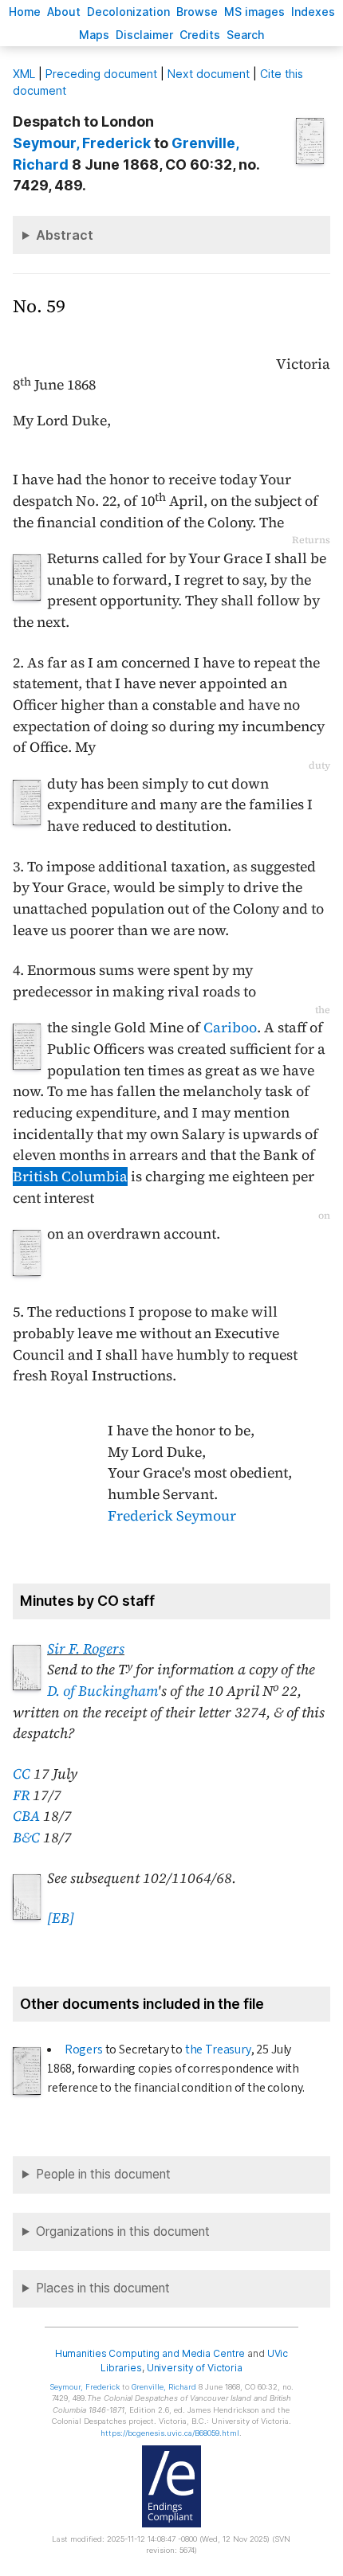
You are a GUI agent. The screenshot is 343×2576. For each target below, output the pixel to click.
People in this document (103, 2174)
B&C (26, 1838)
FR (21, 1795)
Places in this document (103, 2288)
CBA (26, 1816)
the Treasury (218, 2049)
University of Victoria (195, 2368)
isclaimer (144, 35)
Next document (209, 74)
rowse (197, 12)
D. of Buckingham (102, 1691)
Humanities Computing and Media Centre (150, 2353)
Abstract (65, 235)
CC (22, 1774)
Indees (313, 12)
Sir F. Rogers (86, 1649)
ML (24, 74)
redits (200, 35)
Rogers (84, 2049)
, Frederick (82, 143)
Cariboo (230, 1028)
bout (64, 12)
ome (25, 12)
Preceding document (101, 74)
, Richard (164, 2387)
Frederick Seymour (172, 1516)
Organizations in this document (123, 2231)
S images (254, 12)
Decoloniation (128, 12)
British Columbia (70, 1176)
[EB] (61, 1918)
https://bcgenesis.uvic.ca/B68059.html (170, 2433)
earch (246, 35)
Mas (94, 35)
